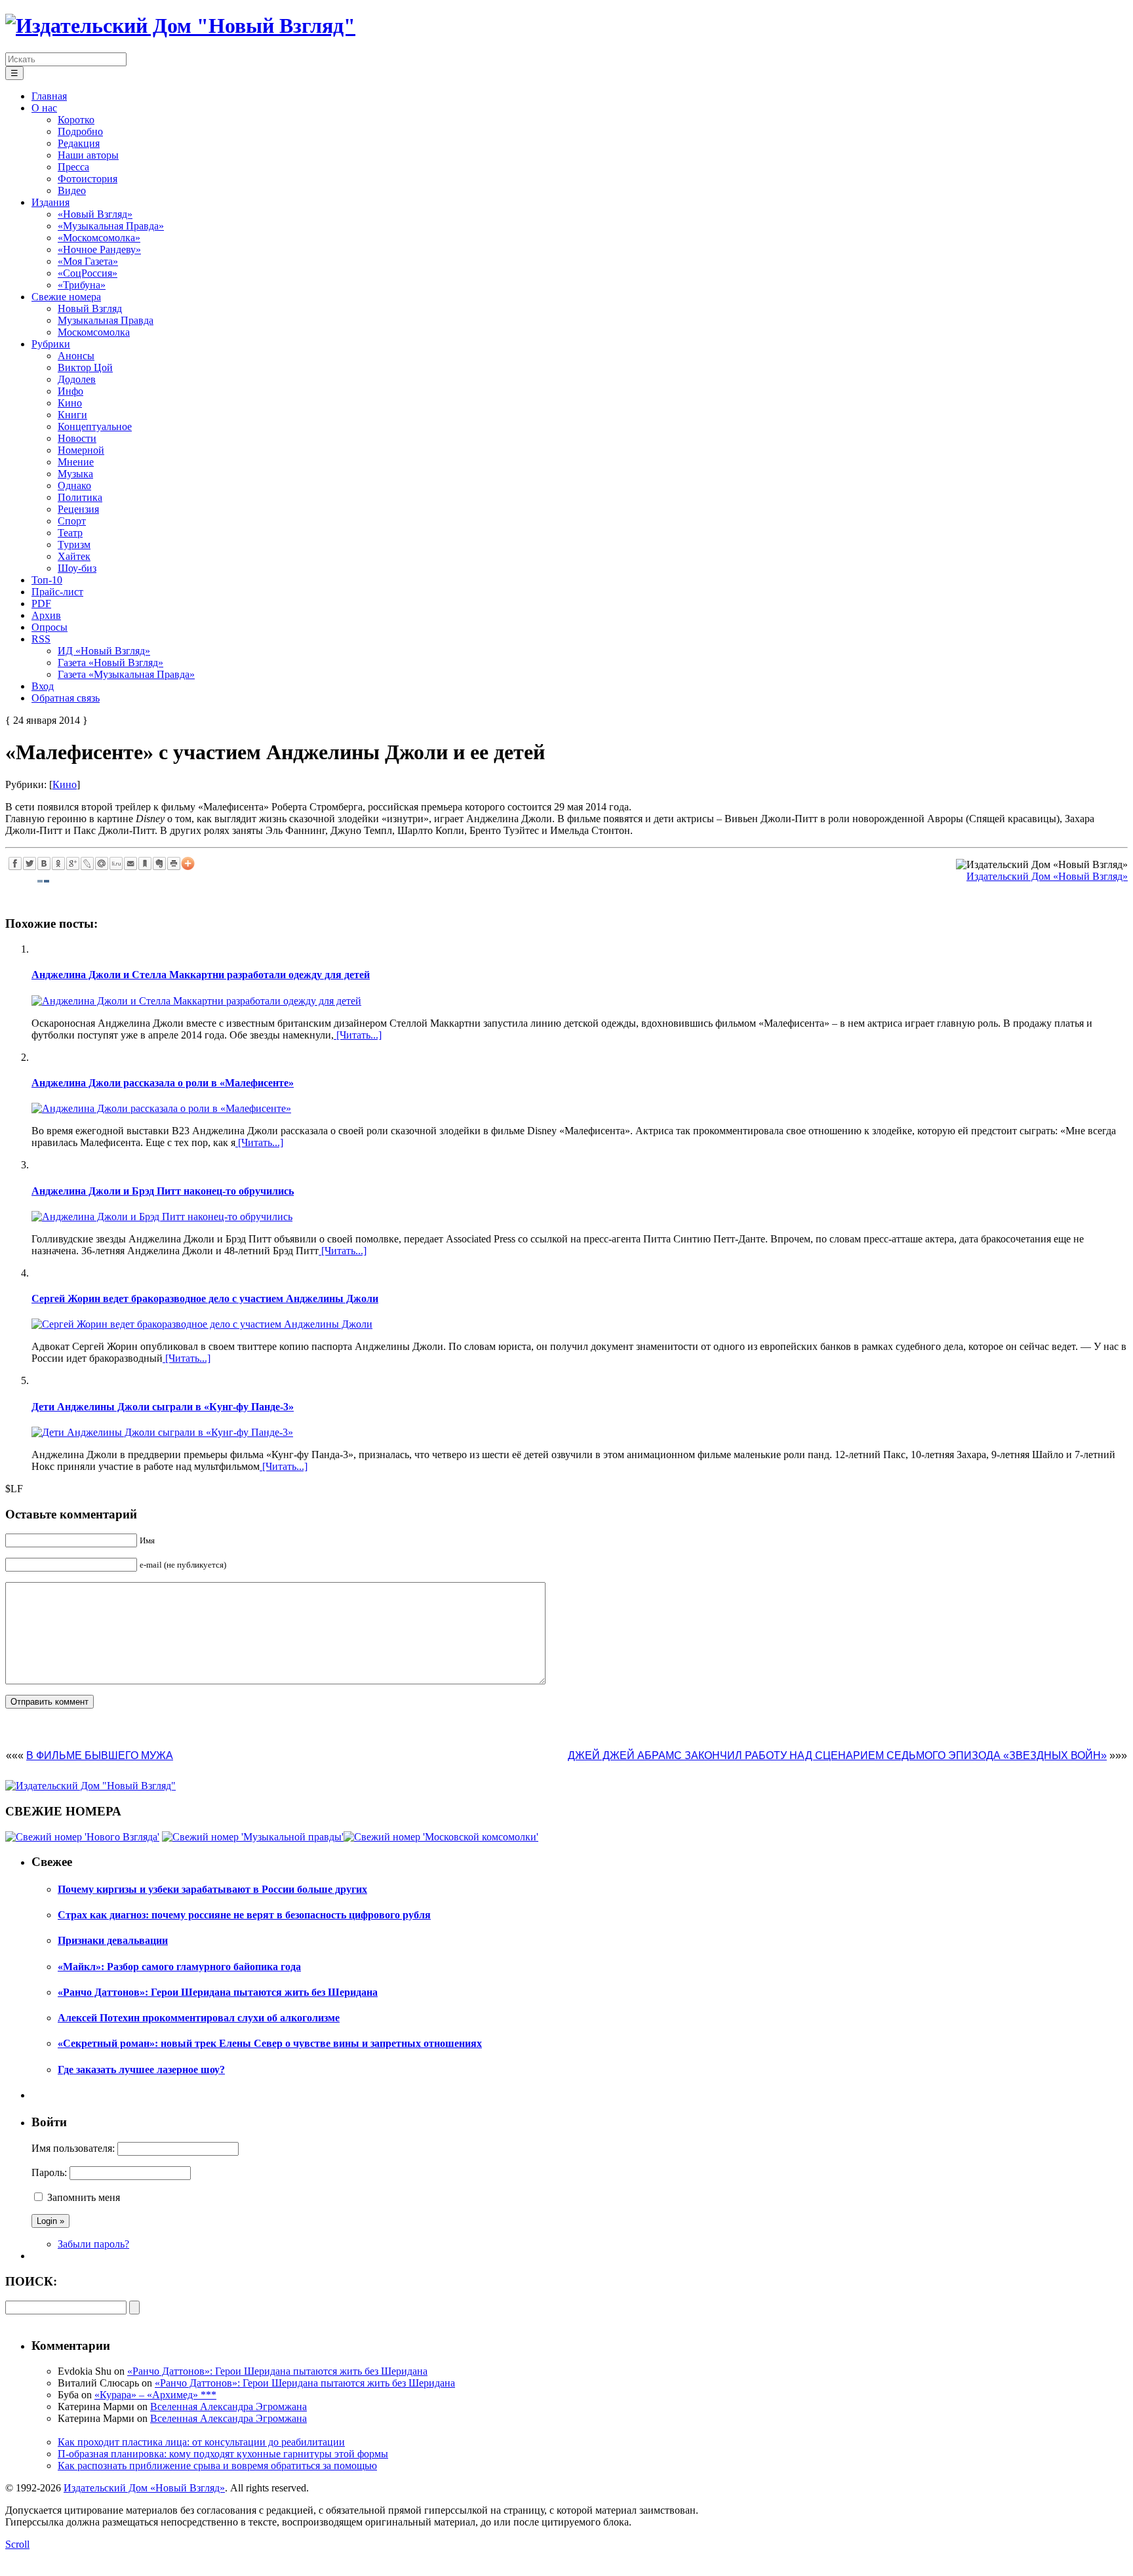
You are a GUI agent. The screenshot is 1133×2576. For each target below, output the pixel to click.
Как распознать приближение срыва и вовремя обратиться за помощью (217, 2466)
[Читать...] (358, 1035)
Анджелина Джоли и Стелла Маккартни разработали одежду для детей (201, 975)
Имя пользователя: (73, 2148)
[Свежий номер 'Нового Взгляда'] (82, 1837)
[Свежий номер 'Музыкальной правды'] (253, 1837)
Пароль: (49, 2172)
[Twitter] (30, 863)
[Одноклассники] (58, 863)
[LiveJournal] (87, 863)
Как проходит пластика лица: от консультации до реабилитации (201, 2442)
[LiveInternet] (116, 863)
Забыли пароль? (93, 2244)
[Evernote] (159, 863)
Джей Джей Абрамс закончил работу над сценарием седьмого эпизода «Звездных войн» (837, 1755)
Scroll (17, 2544)
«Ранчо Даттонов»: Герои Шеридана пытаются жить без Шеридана (277, 2371)
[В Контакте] (44, 863)
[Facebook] (15, 863)
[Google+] (73, 863)
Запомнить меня (84, 2197)
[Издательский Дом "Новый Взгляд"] (90, 1786)
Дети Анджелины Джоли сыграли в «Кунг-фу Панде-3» (163, 1407)
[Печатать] (174, 863)
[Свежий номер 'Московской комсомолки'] (441, 1837)
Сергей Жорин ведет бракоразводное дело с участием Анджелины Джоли (205, 1298)
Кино (65, 784)
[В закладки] (145, 863)
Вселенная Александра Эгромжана (229, 2407)
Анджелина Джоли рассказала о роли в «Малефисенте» (163, 1083)
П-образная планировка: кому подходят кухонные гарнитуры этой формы (223, 2454)
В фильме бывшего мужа (100, 1755)
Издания (50, 202)
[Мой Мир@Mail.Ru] (102, 863)
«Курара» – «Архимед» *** (155, 2395)
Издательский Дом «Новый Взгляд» (1047, 876)
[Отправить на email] (130, 863)
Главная (49, 96)
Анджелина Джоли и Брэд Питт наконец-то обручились (163, 1191)
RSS (41, 639)
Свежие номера (66, 297)
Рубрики (51, 344)
